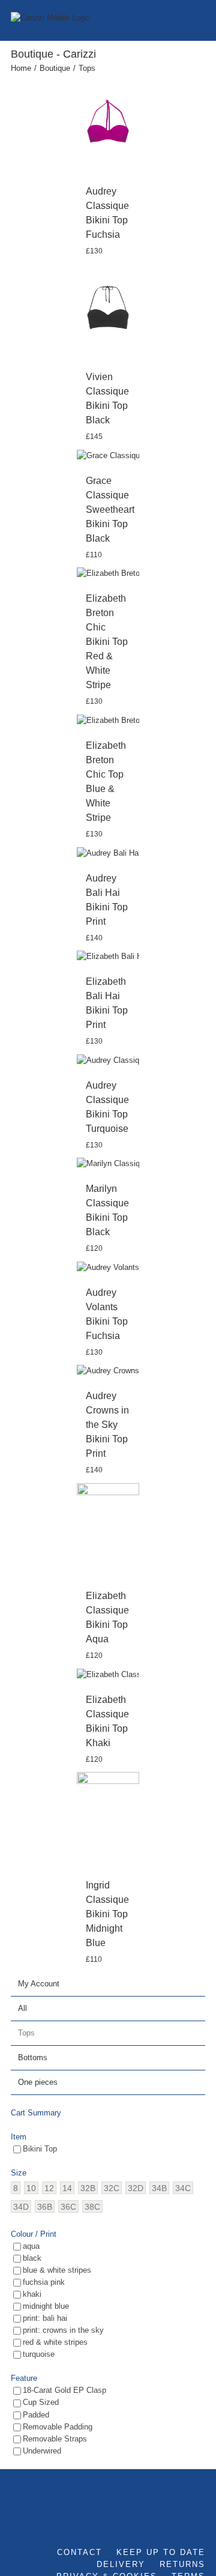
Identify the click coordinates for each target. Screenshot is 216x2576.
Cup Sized (41, 2402)
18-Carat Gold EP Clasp (64, 2390)
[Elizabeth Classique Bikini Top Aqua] (108, 1530)
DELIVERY (121, 2564)
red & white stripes (55, 2342)
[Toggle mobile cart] (179, 18)
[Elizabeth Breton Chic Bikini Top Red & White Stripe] (108, 574)
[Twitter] (169, 2524)
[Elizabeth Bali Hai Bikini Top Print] (108, 957)
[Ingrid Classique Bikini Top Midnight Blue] (108, 1819)
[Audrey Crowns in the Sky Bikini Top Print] (108, 1371)
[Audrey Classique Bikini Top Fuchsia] (108, 125)
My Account (39, 1984)
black (32, 2258)
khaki (32, 2294)
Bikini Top (40, 2149)
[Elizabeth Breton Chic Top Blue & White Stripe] (108, 720)
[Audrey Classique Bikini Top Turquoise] (108, 1060)
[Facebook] (153, 2524)
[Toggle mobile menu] (200, 18)
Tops (26, 2033)
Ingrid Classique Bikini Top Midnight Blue (107, 1914)
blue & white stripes (57, 2270)
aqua (31, 2246)
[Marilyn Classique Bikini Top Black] (108, 1164)
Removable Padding (58, 2427)
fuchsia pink (44, 2282)
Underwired (42, 2451)
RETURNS (182, 2564)
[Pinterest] (202, 2524)
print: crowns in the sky (63, 2330)
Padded (36, 2415)
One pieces (38, 2082)
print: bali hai (45, 2318)
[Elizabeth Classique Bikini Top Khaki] (108, 1674)
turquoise (39, 2354)
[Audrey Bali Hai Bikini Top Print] (108, 853)
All (22, 2008)
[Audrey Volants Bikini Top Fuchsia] (108, 1267)
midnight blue (46, 2306)
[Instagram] (185, 2524)
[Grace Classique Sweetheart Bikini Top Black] (108, 455)
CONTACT (79, 2552)
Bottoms (33, 2057)
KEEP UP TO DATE (161, 2552)
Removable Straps (55, 2439)
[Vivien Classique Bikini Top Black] (108, 311)
